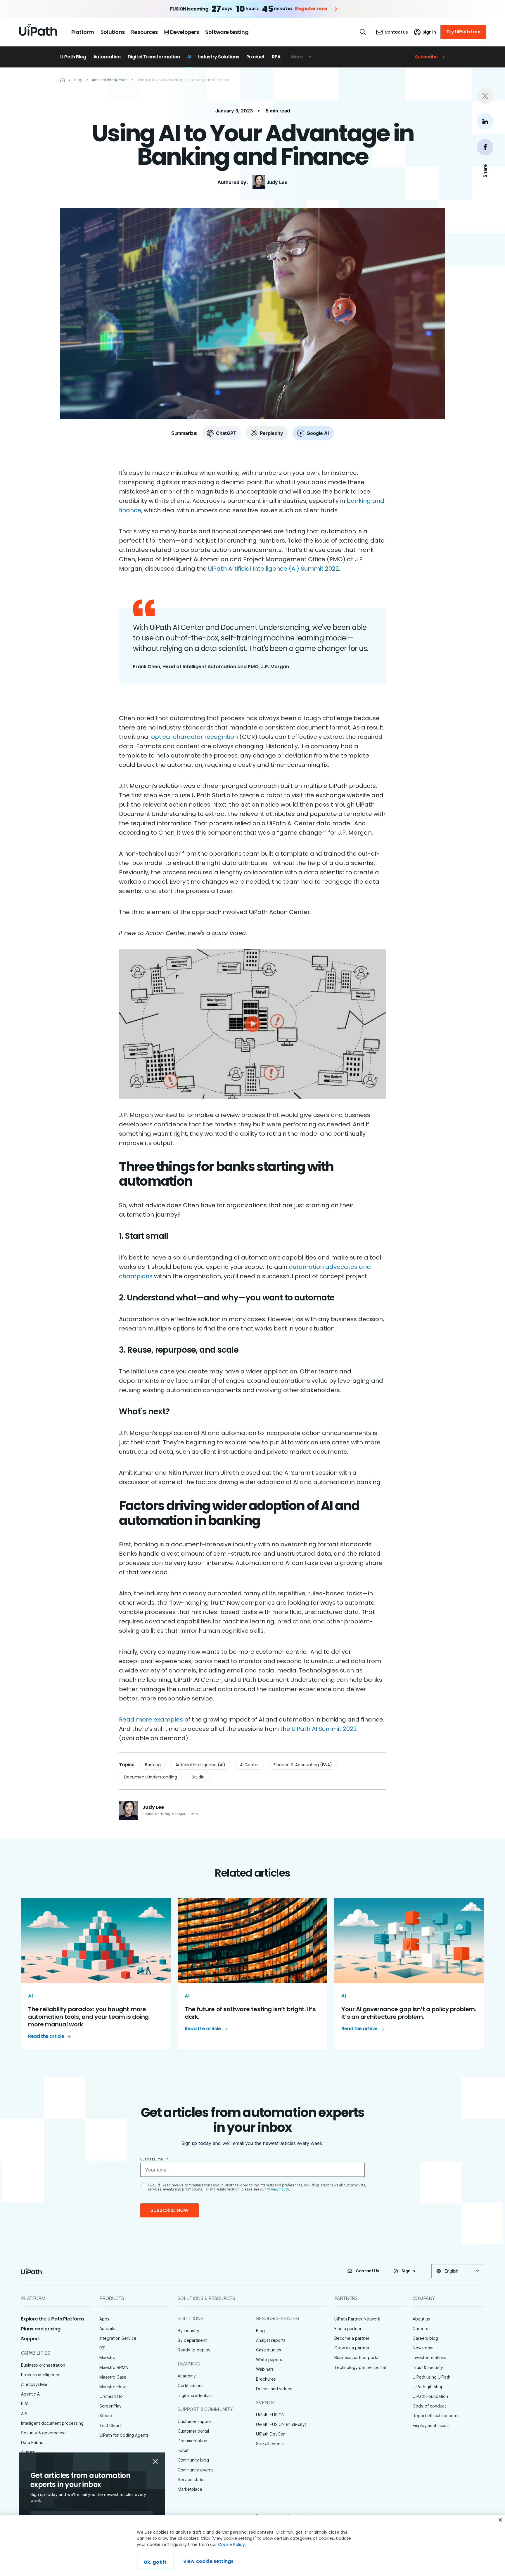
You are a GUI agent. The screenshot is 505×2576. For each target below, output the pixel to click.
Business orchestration (43, 2365)
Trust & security (428, 2367)
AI (189, 57)
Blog (260, 2331)
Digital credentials (195, 2395)
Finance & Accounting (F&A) (303, 1765)
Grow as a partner (352, 2348)
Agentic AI (31, 2394)
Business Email (154, 2159)
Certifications (191, 2385)
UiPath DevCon (271, 2434)
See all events (270, 2444)
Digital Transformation (154, 57)
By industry (188, 2331)
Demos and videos (274, 2389)
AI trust (28, 2452)
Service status (192, 2479)
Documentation (192, 2441)
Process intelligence (41, 2375)
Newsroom (423, 2348)
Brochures (266, 2379)
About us (421, 2319)
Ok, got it (155, 2562)
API (24, 2413)
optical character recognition (194, 737)
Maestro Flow (113, 2387)
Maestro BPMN (114, 2367)
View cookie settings (208, 2561)
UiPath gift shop (428, 2387)
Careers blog (425, 2338)
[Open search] (363, 32)
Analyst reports (271, 2340)
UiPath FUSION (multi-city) (281, 2424)
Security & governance (43, 2433)
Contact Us (367, 2271)
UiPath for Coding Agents (124, 2435)
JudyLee (277, 182)
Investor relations (429, 2357)
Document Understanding (151, 1777)
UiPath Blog (73, 57)
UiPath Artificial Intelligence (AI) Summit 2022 (274, 569)
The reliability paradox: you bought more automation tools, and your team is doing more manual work (88, 2017)
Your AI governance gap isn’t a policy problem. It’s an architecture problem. (409, 2013)
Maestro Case (113, 2377)
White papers (269, 2359)
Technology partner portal (360, 2367)
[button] (252, 1024)
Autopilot (108, 2329)
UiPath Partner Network (357, 2319)
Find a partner (348, 2329)
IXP (102, 2348)
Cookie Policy (231, 2544)
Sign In (408, 2271)
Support (30, 2339)
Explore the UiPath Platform (52, 2319)
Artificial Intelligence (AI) (200, 1765)
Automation (107, 57)
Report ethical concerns (436, 2416)
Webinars (265, 2369)
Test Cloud (110, 2425)
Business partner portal (357, 2357)
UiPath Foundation (430, 2396)
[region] (252, 2546)
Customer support (195, 2421)
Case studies (269, 2350)
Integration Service (118, 2338)
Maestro (107, 2357)
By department (192, 2340)
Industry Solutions (219, 57)
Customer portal (193, 2431)
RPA (276, 57)
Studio (198, 1777)
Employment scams (431, 2425)
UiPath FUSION (270, 2415)
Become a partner (352, 2338)
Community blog (193, 2460)
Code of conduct (429, 2406)
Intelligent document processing (52, 2423)
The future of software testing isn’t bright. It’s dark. (250, 2013)
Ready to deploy (194, 2350)
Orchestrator (112, 2396)
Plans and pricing (41, 2329)
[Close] (500, 2520)
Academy (187, 2376)
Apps (104, 2319)
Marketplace (190, 2489)
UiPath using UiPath (432, 2377)
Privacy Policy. (278, 2189)
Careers (420, 2329)
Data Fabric (32, 2442)
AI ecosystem (34, 2384)
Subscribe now (170, 2210)
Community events (196, 2470)
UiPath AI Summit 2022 (324, 1729)
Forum (184, 2450)
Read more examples (151, 1719)
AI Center (249, 1765)
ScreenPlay (110, 2406)
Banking (153, 1765)
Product (256, 57)
